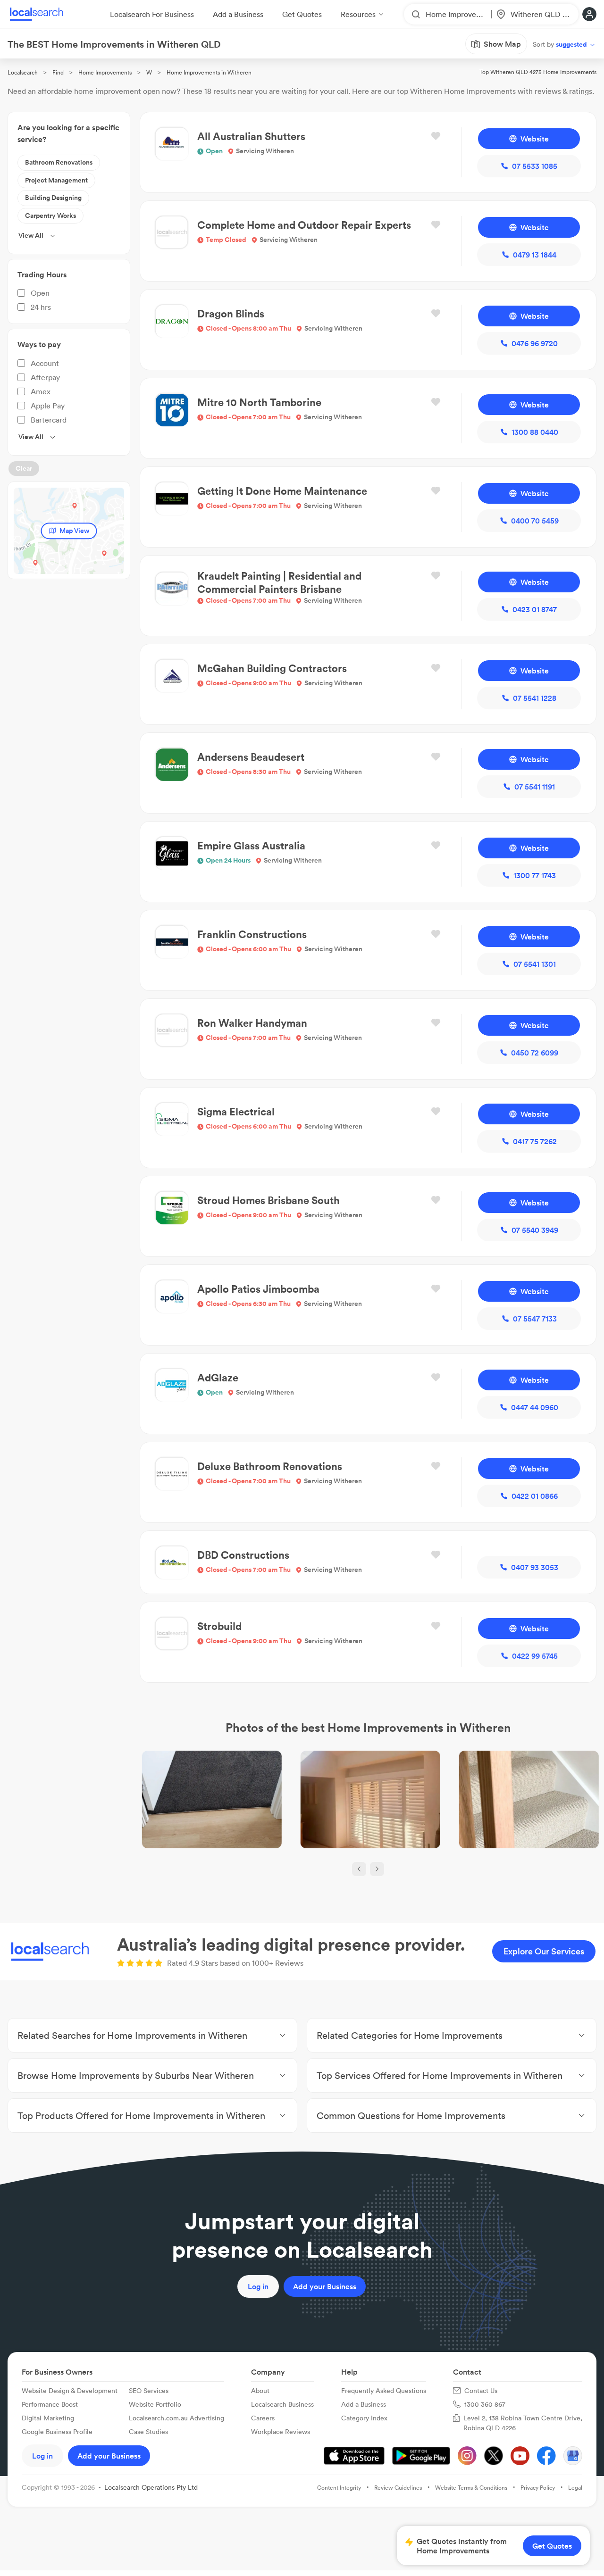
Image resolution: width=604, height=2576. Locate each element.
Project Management (56, 180)
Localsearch (23, 72)
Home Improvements (105, 72)
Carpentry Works (50, 216)
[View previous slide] (359, 1869)
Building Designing (53, 198)
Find (58, 72)
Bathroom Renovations (59, 162)
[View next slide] (377, 1869)
